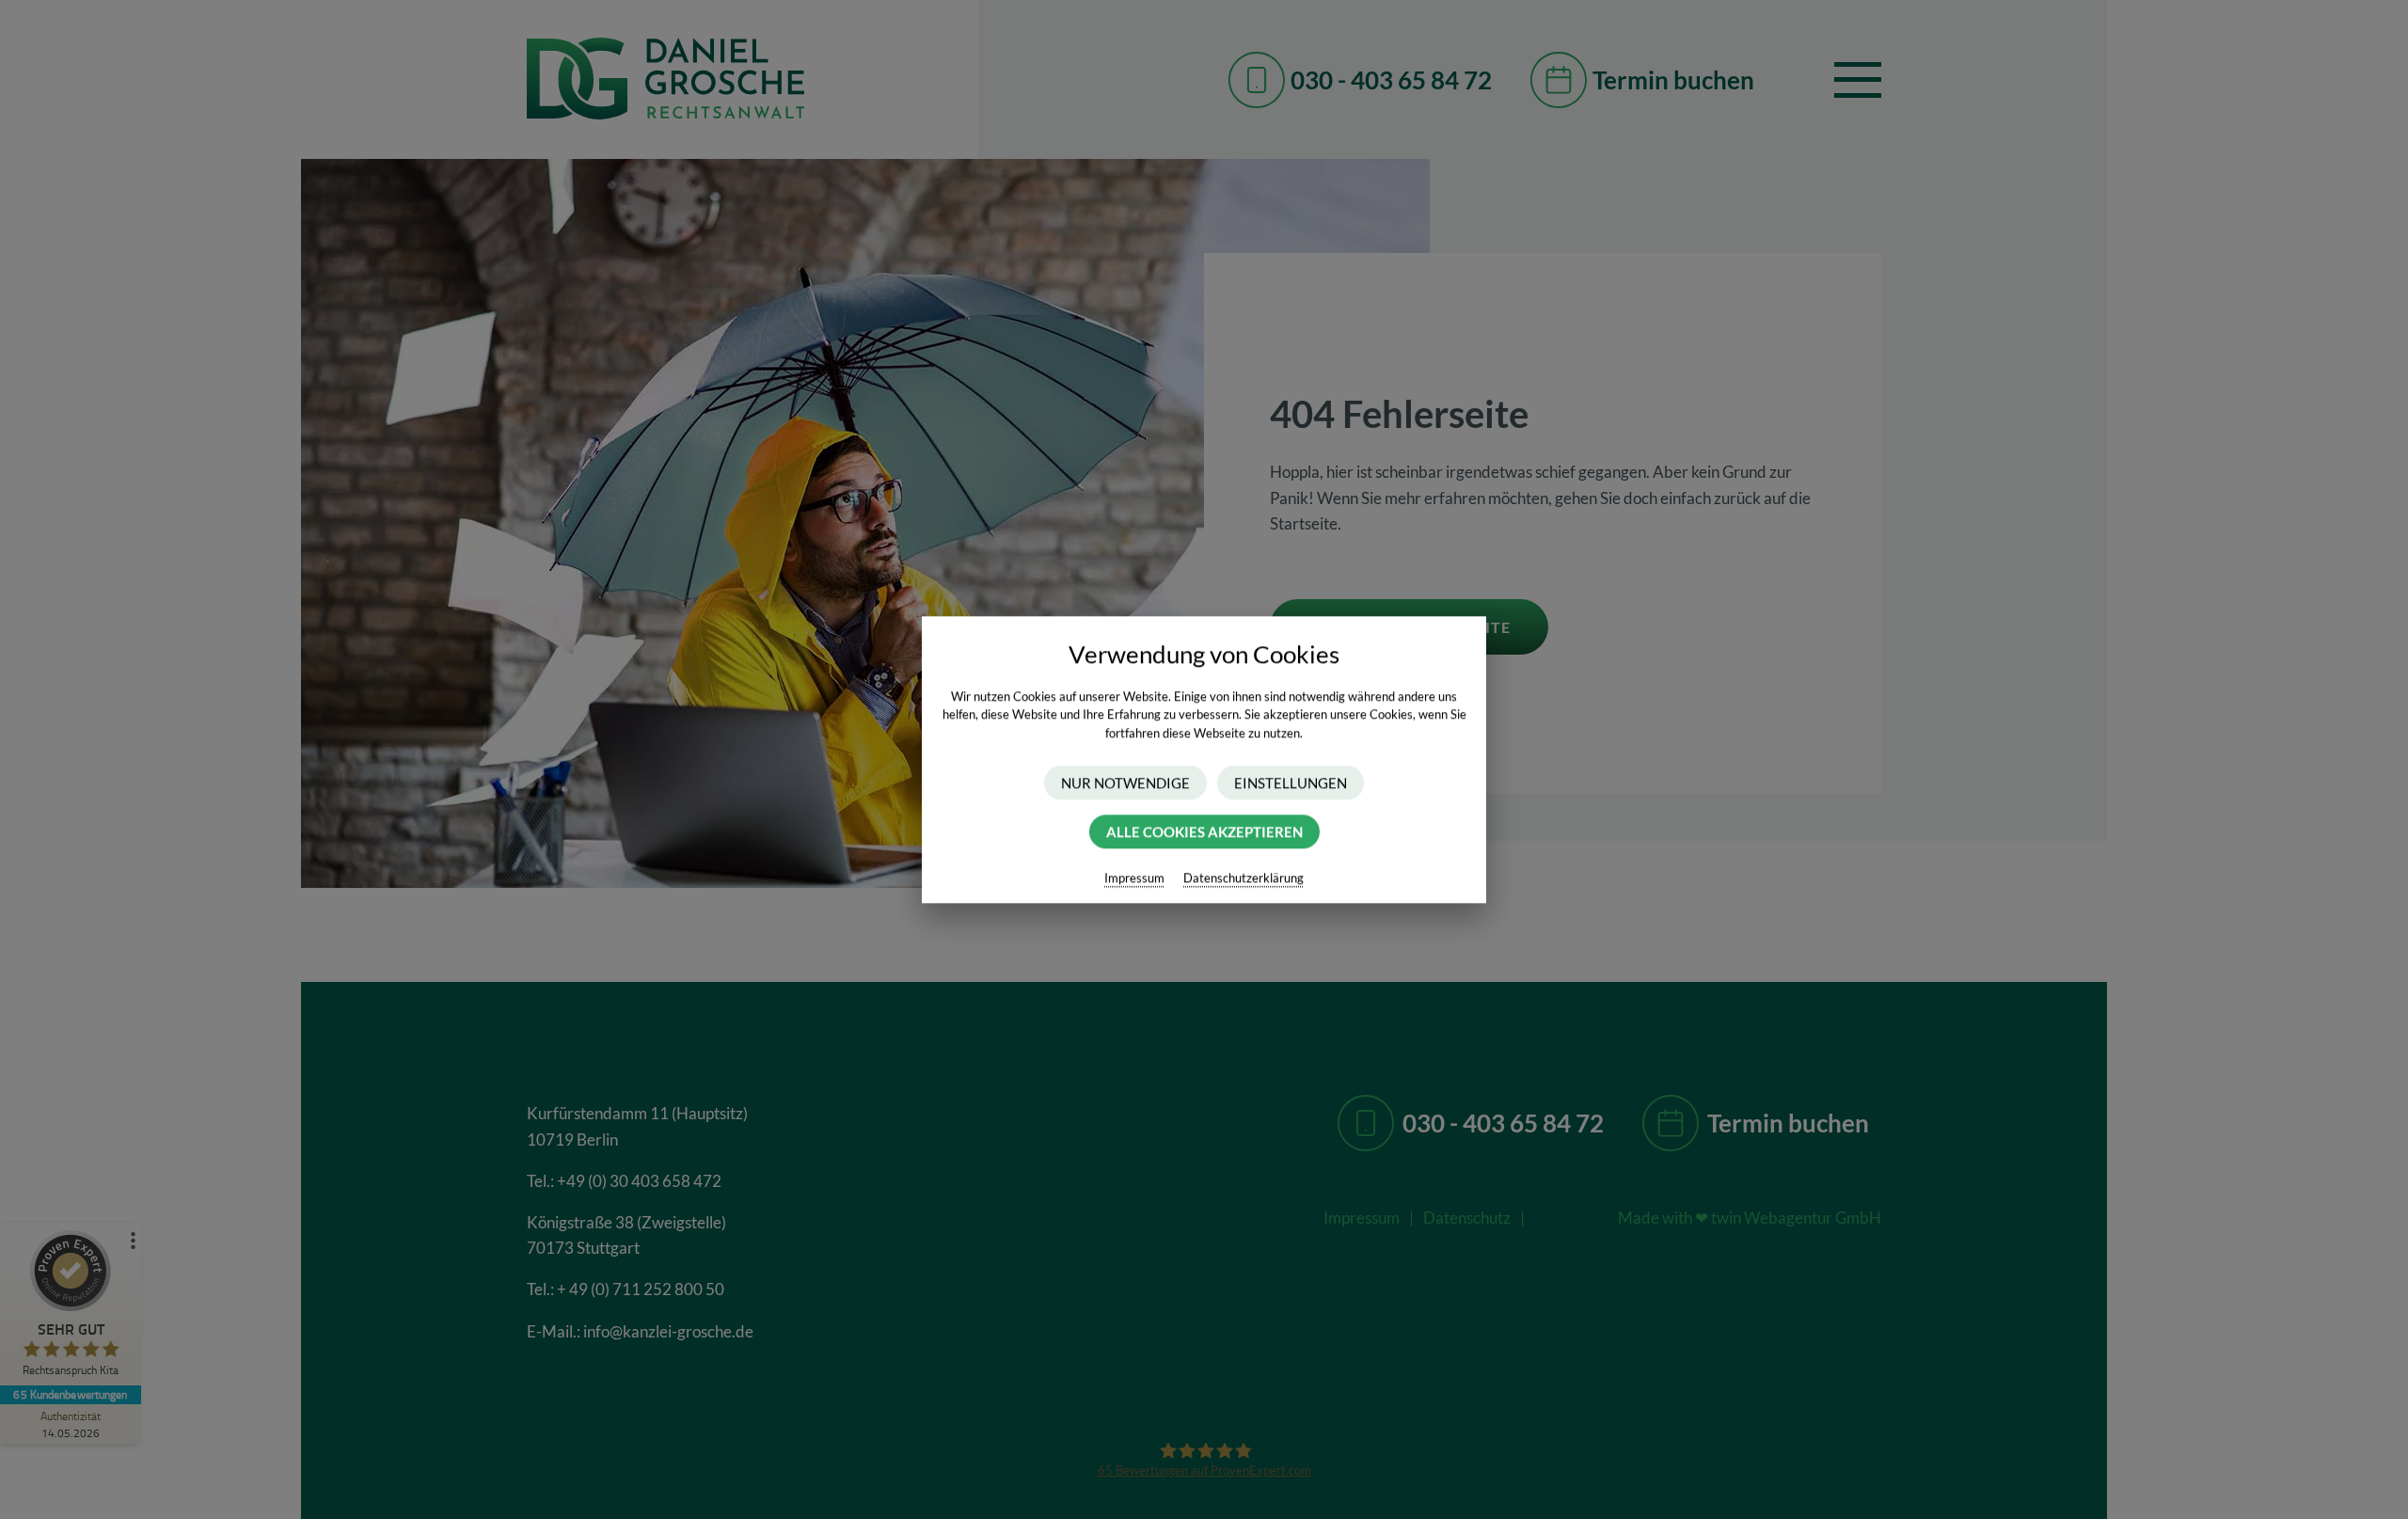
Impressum (1134, 878)
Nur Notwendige (1125, 783)
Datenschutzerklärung (1244, 878)
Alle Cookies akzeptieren (1204, 831)
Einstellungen (1291, 783)
